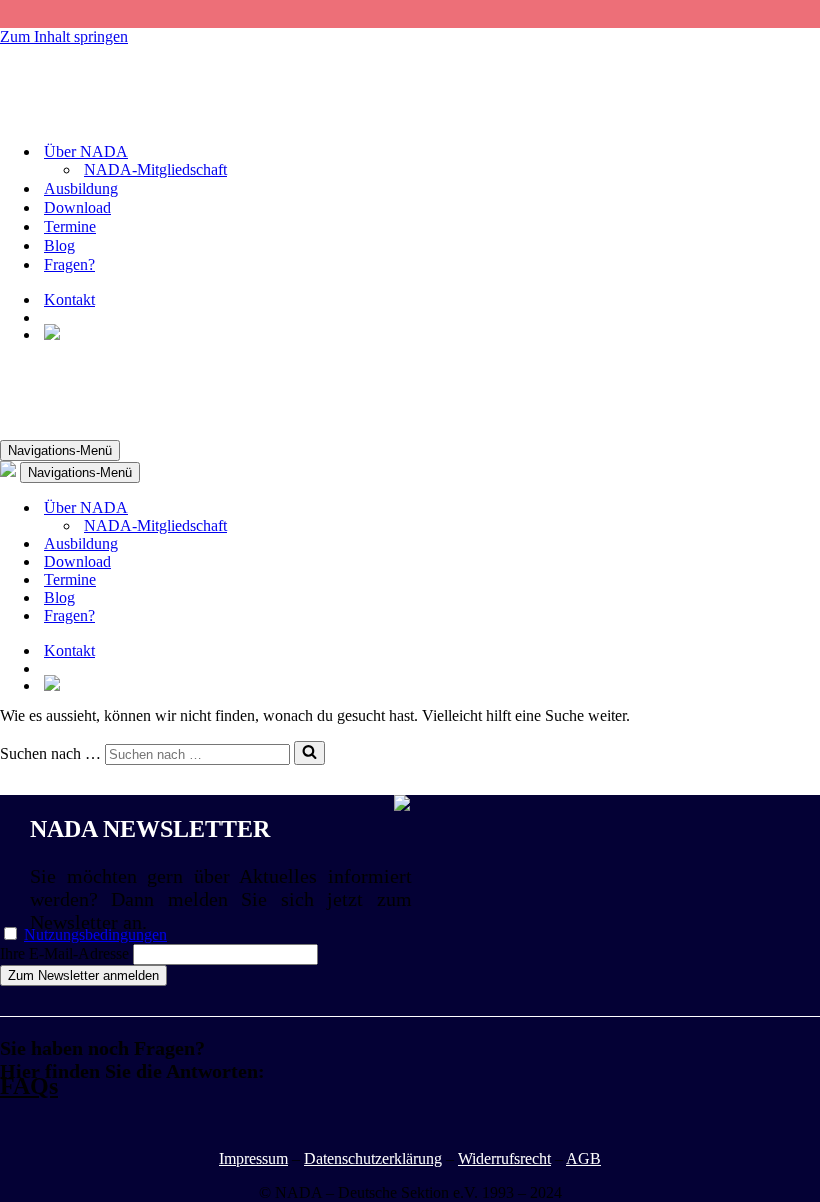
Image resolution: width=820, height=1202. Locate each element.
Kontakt (69, 299)
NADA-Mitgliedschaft (155, 169)
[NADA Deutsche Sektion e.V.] (100, 116)
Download (77, 207)
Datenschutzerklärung (373, 1158)
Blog (59, 245)
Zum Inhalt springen (64, 36)
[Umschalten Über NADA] (350, 508)
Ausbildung (81, 188)
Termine (70, 226)
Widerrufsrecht (504, 1158)
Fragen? (69, 264)
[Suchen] (309, 753)
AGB (583, 1158)
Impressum (253, 1158)
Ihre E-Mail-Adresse (64, 953)
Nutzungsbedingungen (95, 934)
